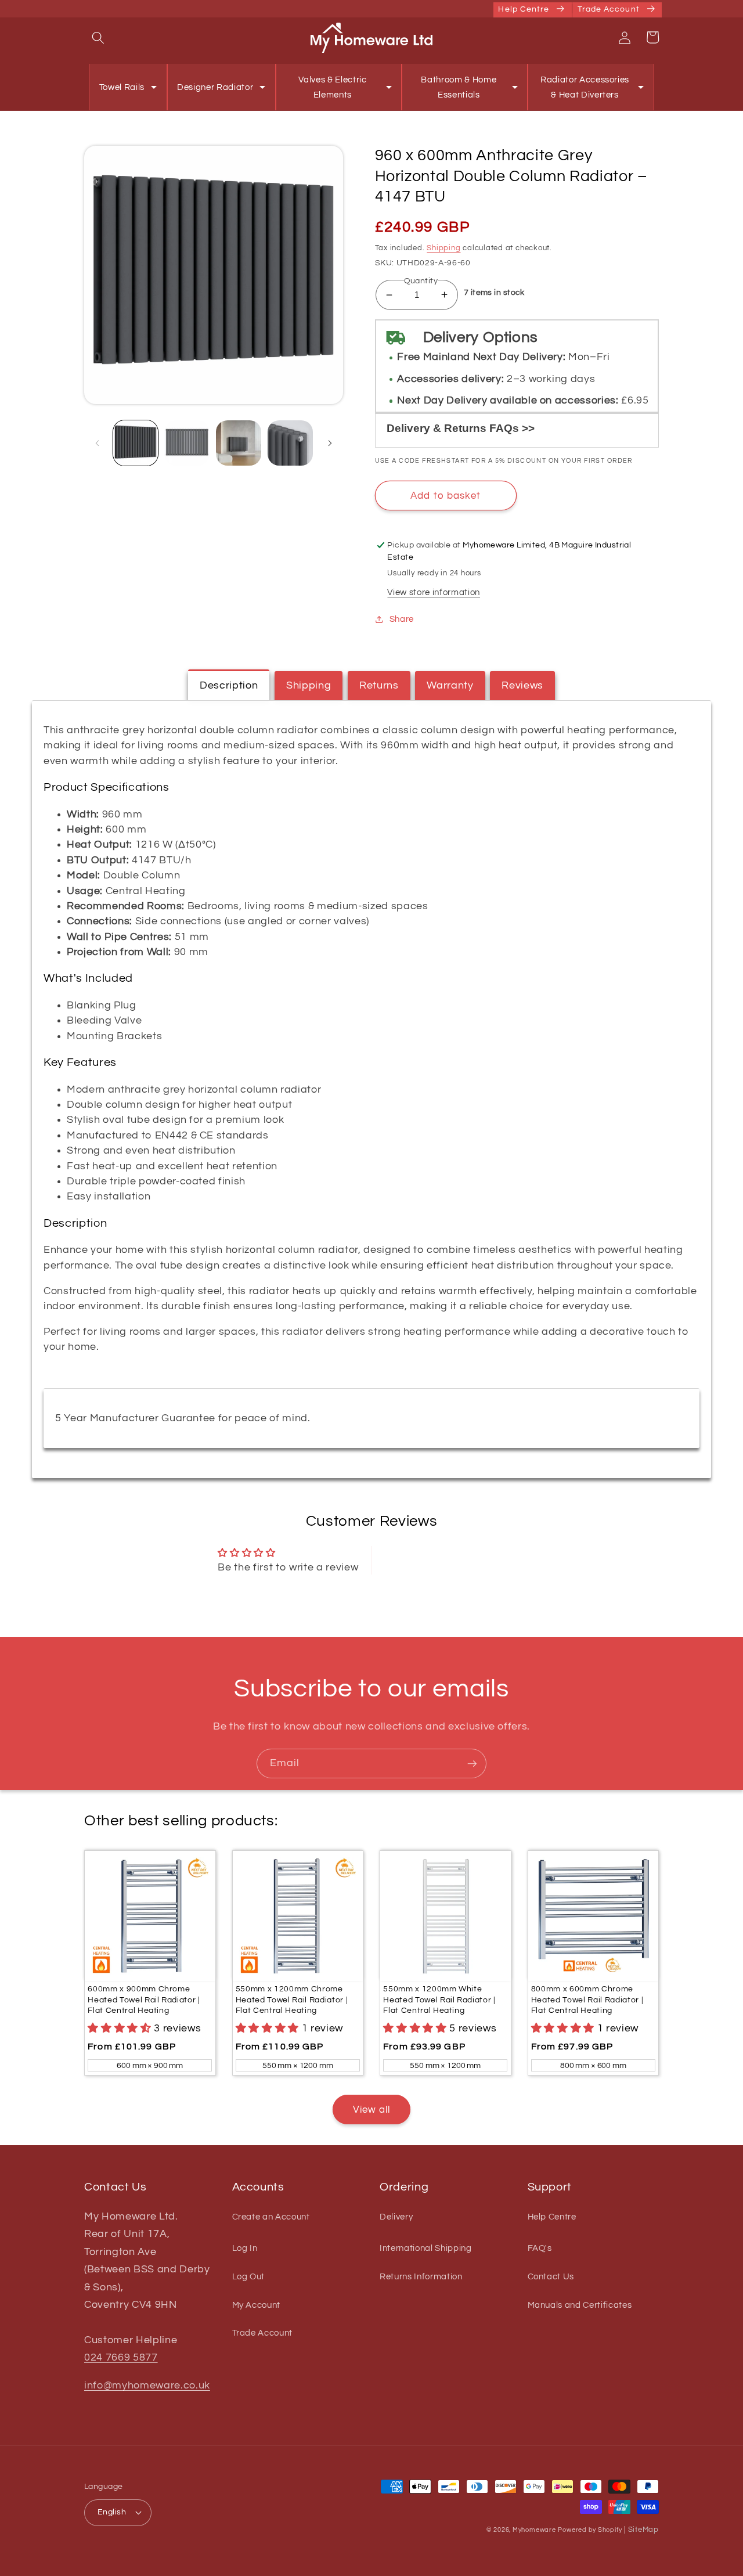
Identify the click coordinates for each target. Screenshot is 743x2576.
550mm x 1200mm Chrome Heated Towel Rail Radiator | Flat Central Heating (292, 1999)
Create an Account (271, 2217)
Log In (245, 2248)
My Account (257, 2305)
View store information (434, 592)
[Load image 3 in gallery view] (239, 443)
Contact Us (551, 2276)
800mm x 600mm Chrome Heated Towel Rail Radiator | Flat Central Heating (587, 1999)
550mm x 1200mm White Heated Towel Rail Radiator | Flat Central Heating (439, 1999)
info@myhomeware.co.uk (147, 2386)
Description (229, 686)
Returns (379, 686)
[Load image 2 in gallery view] (187, 443)
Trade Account (263, 2333)
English (112, 2512)
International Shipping (426, 2248)
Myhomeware (534, 2530)
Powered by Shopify (590, 2530)
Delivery (396, 2217)
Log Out (249, 2276)
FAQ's (540, 2248)
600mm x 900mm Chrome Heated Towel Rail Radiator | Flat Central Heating (144, 1999)
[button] (98, 37)
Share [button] (402, 619)
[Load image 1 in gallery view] (136, 443)
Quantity (421, 281)
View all (372, 2110)
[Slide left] (97, 443)
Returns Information (421, 2276)
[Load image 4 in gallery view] (290, 443)
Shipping (443, 248)
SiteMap (643, 2530)
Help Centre (552, 2217)
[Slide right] (330, 443)
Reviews (522, 686)
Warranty (450, 686)
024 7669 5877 (121, 2358)
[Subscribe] (472, 1764)
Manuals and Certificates (580, 2305)
